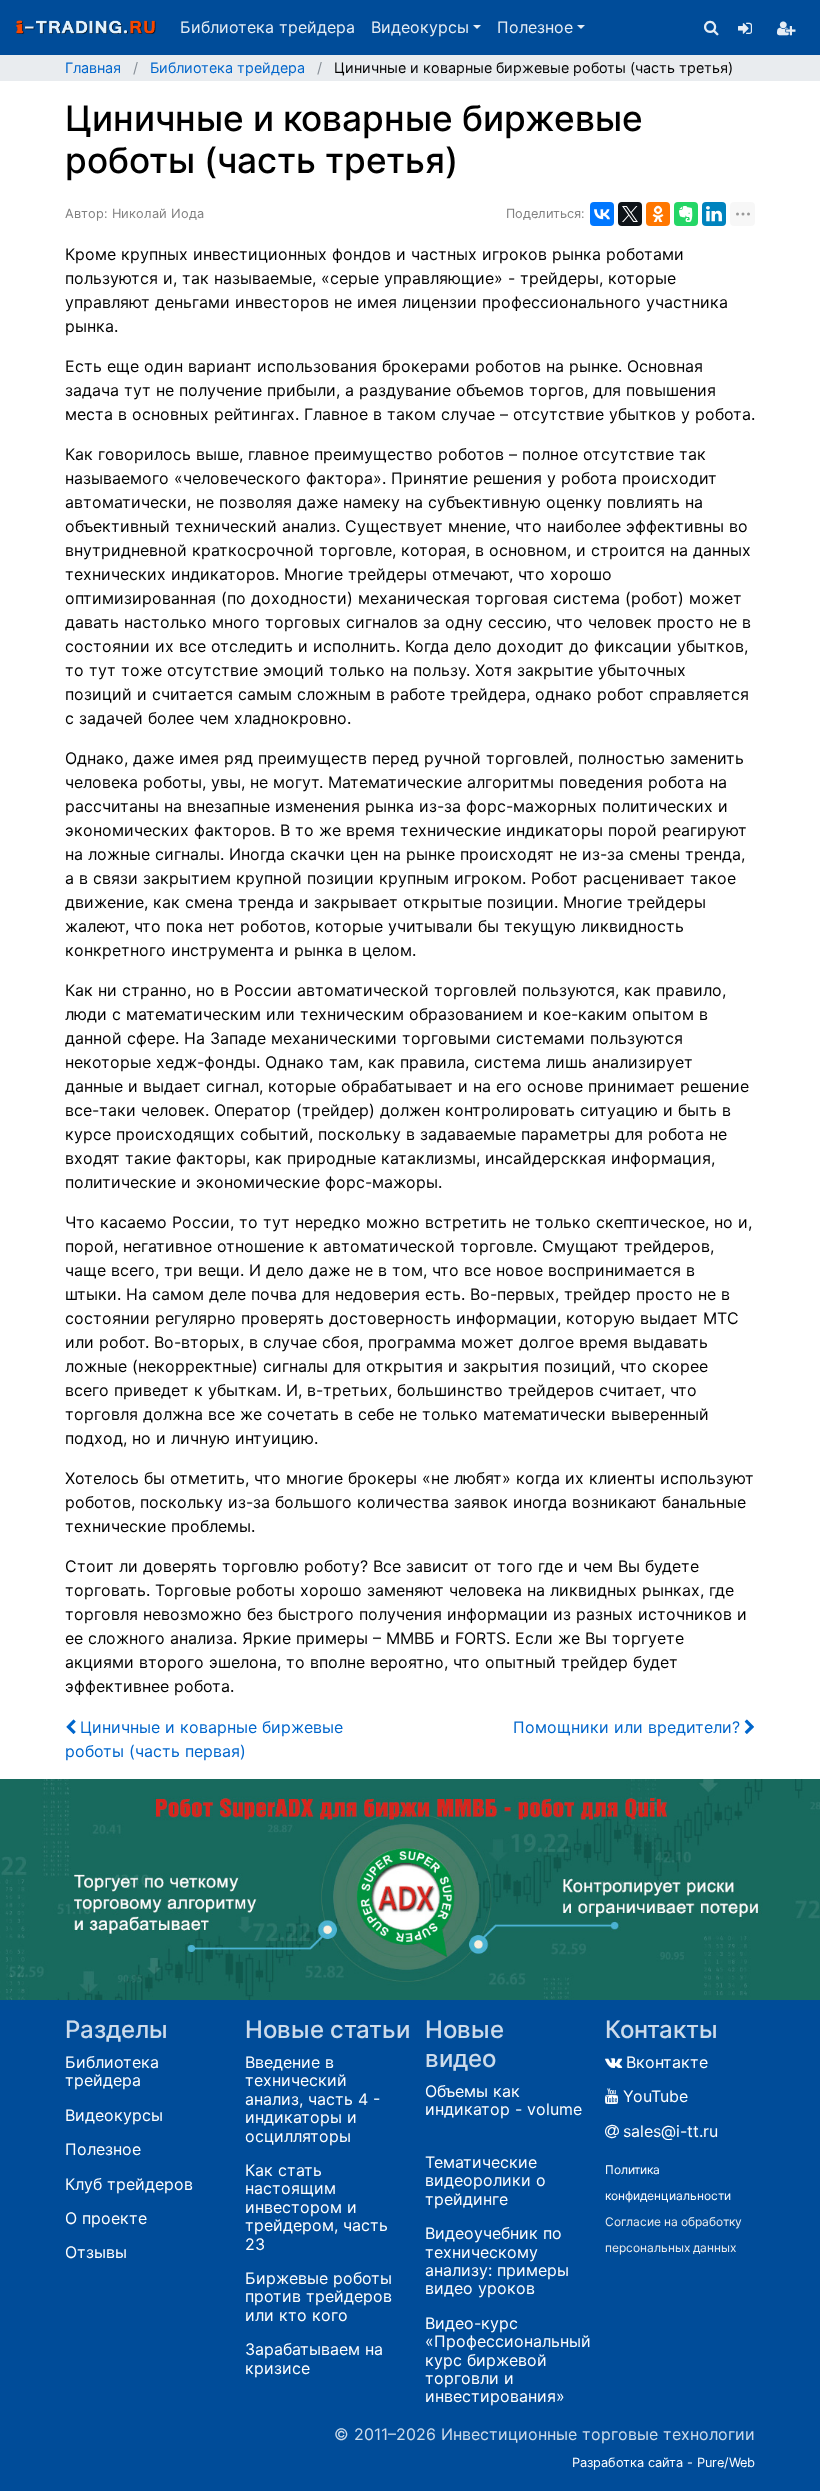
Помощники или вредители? (626, 1727)
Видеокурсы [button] (420, 27)
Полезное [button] (535, 27)
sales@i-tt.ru (670, 2131)
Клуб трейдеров (129, 2184)
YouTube (655, 2096)
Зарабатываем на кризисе (314, 2358)
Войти (745, 28)
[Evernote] (686, 214)
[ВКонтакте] (602, 214)
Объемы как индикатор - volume (503, 2100)
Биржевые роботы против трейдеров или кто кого (318, 2296)
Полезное (103, 2149)
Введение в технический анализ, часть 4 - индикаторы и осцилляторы (312, 2099)
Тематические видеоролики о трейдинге (485, 2180)
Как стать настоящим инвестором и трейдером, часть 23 (316, 2207)
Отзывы (96, 2252)
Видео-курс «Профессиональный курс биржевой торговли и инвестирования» (508, 2360)
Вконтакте (667, 2062)
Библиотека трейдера (267, 27)
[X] (630, 214)
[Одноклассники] (658, 214)
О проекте (106, 2218)
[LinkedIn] (714, 214)
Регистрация (786, 28)
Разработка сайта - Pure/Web (663, 2462)
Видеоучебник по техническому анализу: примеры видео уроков (497, 2261)
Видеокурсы (114, 2115)
